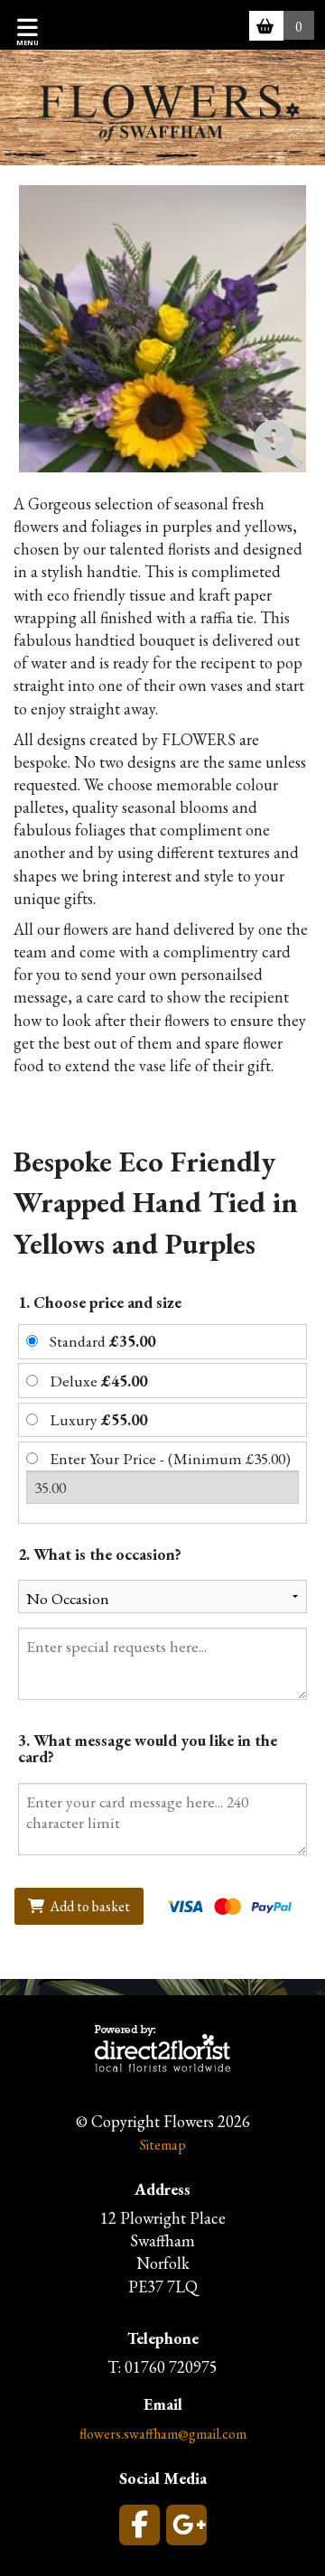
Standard (102, 1341)
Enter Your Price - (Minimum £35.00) (170, 1458)
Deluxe (98, 1381)
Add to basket (88, 1906)
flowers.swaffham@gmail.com (163, 2434)
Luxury (98, 1419)
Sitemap (163, 2145)
